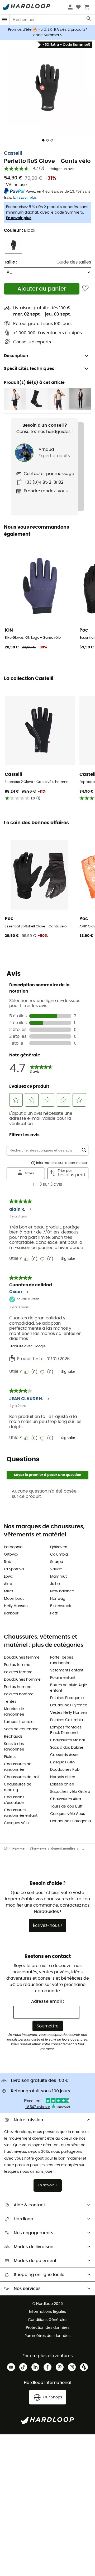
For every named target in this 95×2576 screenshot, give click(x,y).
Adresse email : (47, 2001)
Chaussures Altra (66, 1799)
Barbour (11, 1613)
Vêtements (38, 1849)
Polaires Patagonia (67, 1698)
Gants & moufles (63, 1849)
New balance (62, 1591)
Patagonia (13, 1547)
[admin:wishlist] (85, 289)
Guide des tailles (74, 262)
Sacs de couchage (21, 1729)
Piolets (10, 1757)
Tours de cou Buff (66, 1806)
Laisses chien (62, 1784)
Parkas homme (18, 1687)
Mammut (58, 1577)
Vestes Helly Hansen (69, 1713)
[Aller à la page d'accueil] (8, 1849)
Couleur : (20, 230)
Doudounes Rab (65, 1770)
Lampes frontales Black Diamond (66, 1730)
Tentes (10, 1702)
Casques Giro (62, 1762)
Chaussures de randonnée (18, 1767)
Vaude (56, 1569)
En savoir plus (19, 218)
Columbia (59, 1555)
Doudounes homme (22, 1680)
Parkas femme (17, 1665)
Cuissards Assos (65, 1755)
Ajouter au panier (42, 289)
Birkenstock (61, 1606)
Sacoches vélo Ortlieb (70, 1792)
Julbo (55, 1584)
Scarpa (57, 1562)
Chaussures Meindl (67, 1740)
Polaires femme (18, 1672)
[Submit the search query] (89, 20)
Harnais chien (63, 1777)
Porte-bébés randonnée (62, 1660)
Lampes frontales (20, 1722)
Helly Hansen (16, 1606)
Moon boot (14, 1599)
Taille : (11, 262)
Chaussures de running (18, 1787)
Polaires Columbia (66, 1720)
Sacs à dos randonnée (14, 1747)
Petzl (54, 1613)
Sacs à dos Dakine (67, 1748)
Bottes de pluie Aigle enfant (69, 1688)
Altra (8, 1584)
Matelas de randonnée (14, 1712)
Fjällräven (59, 1547)
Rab (8, 1562)
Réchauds (13, 1737)
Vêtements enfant (67, 1670)
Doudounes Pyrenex (68, 1705)
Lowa (9, 1577)
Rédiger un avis (61, 169)
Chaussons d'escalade (14, 1800)
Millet (9, 1591)
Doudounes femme (22, 1658)
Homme (18, 1849)
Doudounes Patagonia (70, 1821)
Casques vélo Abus (68, 1814)
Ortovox (11, 1555)
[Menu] (5, 20)
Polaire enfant (63, 1678)
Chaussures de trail (22, 1777)
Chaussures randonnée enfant (21, 1813)
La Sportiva (14, 1569)
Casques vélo (16, 1823)
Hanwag (58, 1599)
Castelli (13, 153)
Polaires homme (19, 1694)
